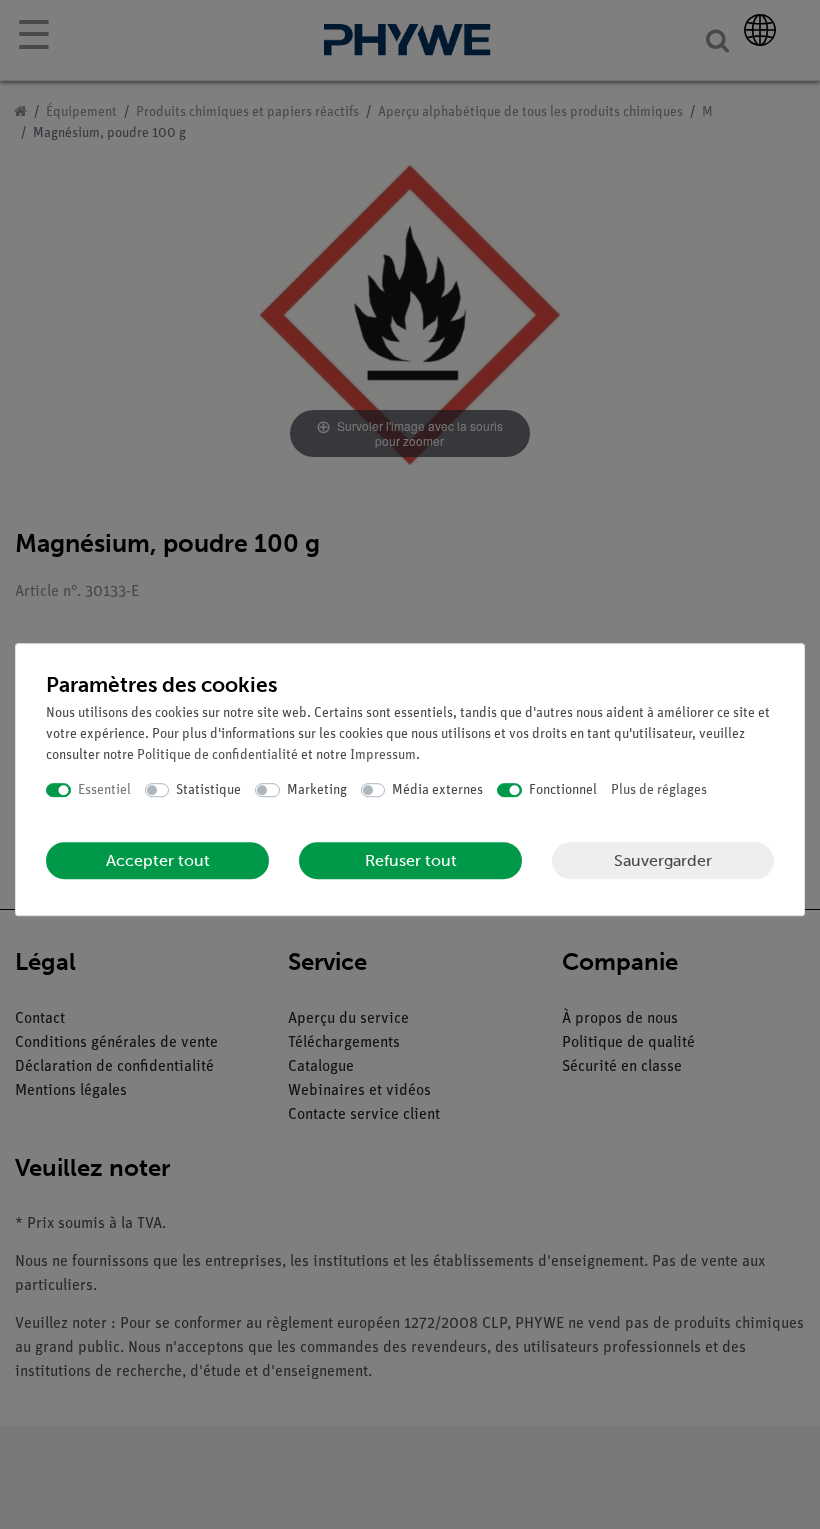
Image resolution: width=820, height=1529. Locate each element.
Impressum (383, 755)
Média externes (437, 790)
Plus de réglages (659, 790)
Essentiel (104, 790)
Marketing (317, 790)
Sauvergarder (663, 860)
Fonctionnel (563, 790)
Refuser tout (411, 860)
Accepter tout (158, 860)
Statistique (208, 790)
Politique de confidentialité (217, 755)
